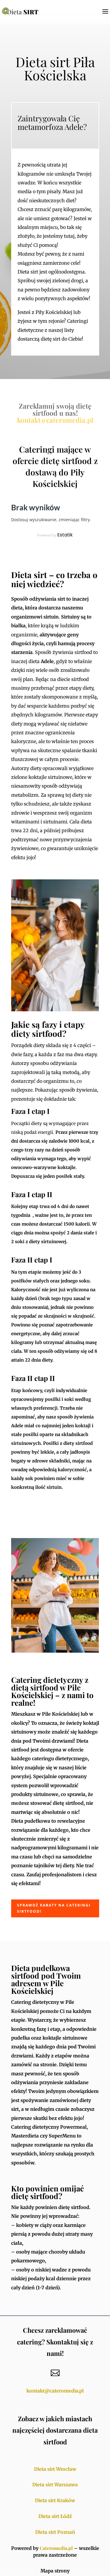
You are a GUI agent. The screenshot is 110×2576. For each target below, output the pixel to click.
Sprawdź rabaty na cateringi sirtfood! (54, 1908)
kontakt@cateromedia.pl (55, 420)
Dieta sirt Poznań (55, 2532)
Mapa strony (55, 2571)
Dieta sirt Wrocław (55, 2469)
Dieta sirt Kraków (55, 2500)
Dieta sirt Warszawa (55, 2485)
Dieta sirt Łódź (55, 2516)
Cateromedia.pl (56, 2548)
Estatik (65, 535)
